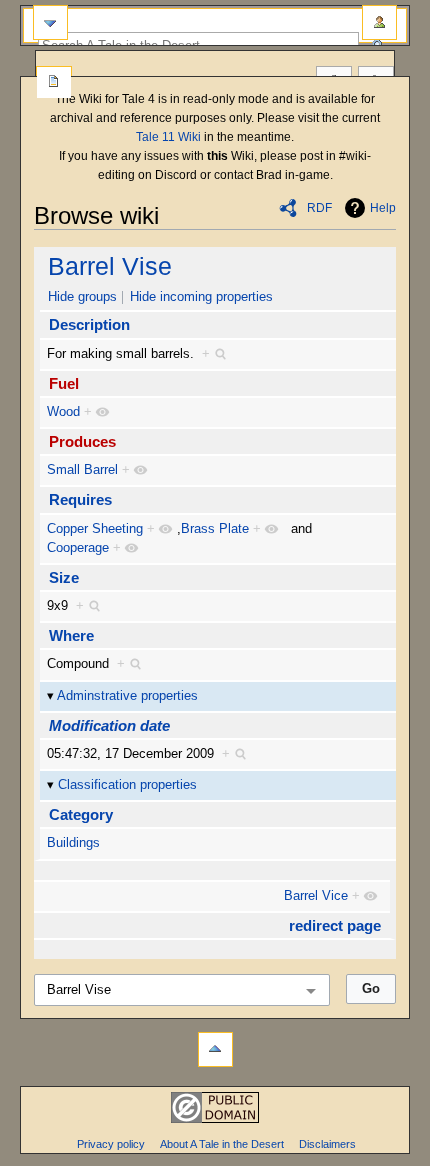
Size (64, 577)
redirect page (335, 925)
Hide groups (82, 297)
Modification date (109, 725)
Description (89, 324)
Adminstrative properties (127, 696)
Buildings (73, 843)
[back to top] (215, 1049)
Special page (54, 83)
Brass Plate (215, 529)
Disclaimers (327, 1144)
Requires (80, 499)
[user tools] (379, 22)
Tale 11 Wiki (168, 137)
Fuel (64, 383)
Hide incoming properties (201, 297)
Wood (63, 412)
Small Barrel (82, 470)
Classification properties (127, 785)
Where (71, 635)
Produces (82, 441)
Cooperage (78, 548)
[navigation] (50, 22)
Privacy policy (111, 1144)
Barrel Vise (110, 266)
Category (81, 814)
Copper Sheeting (95, 529)
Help (383, 208)
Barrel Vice (316, 896)
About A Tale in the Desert (222, 1144)
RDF (319, 208)
